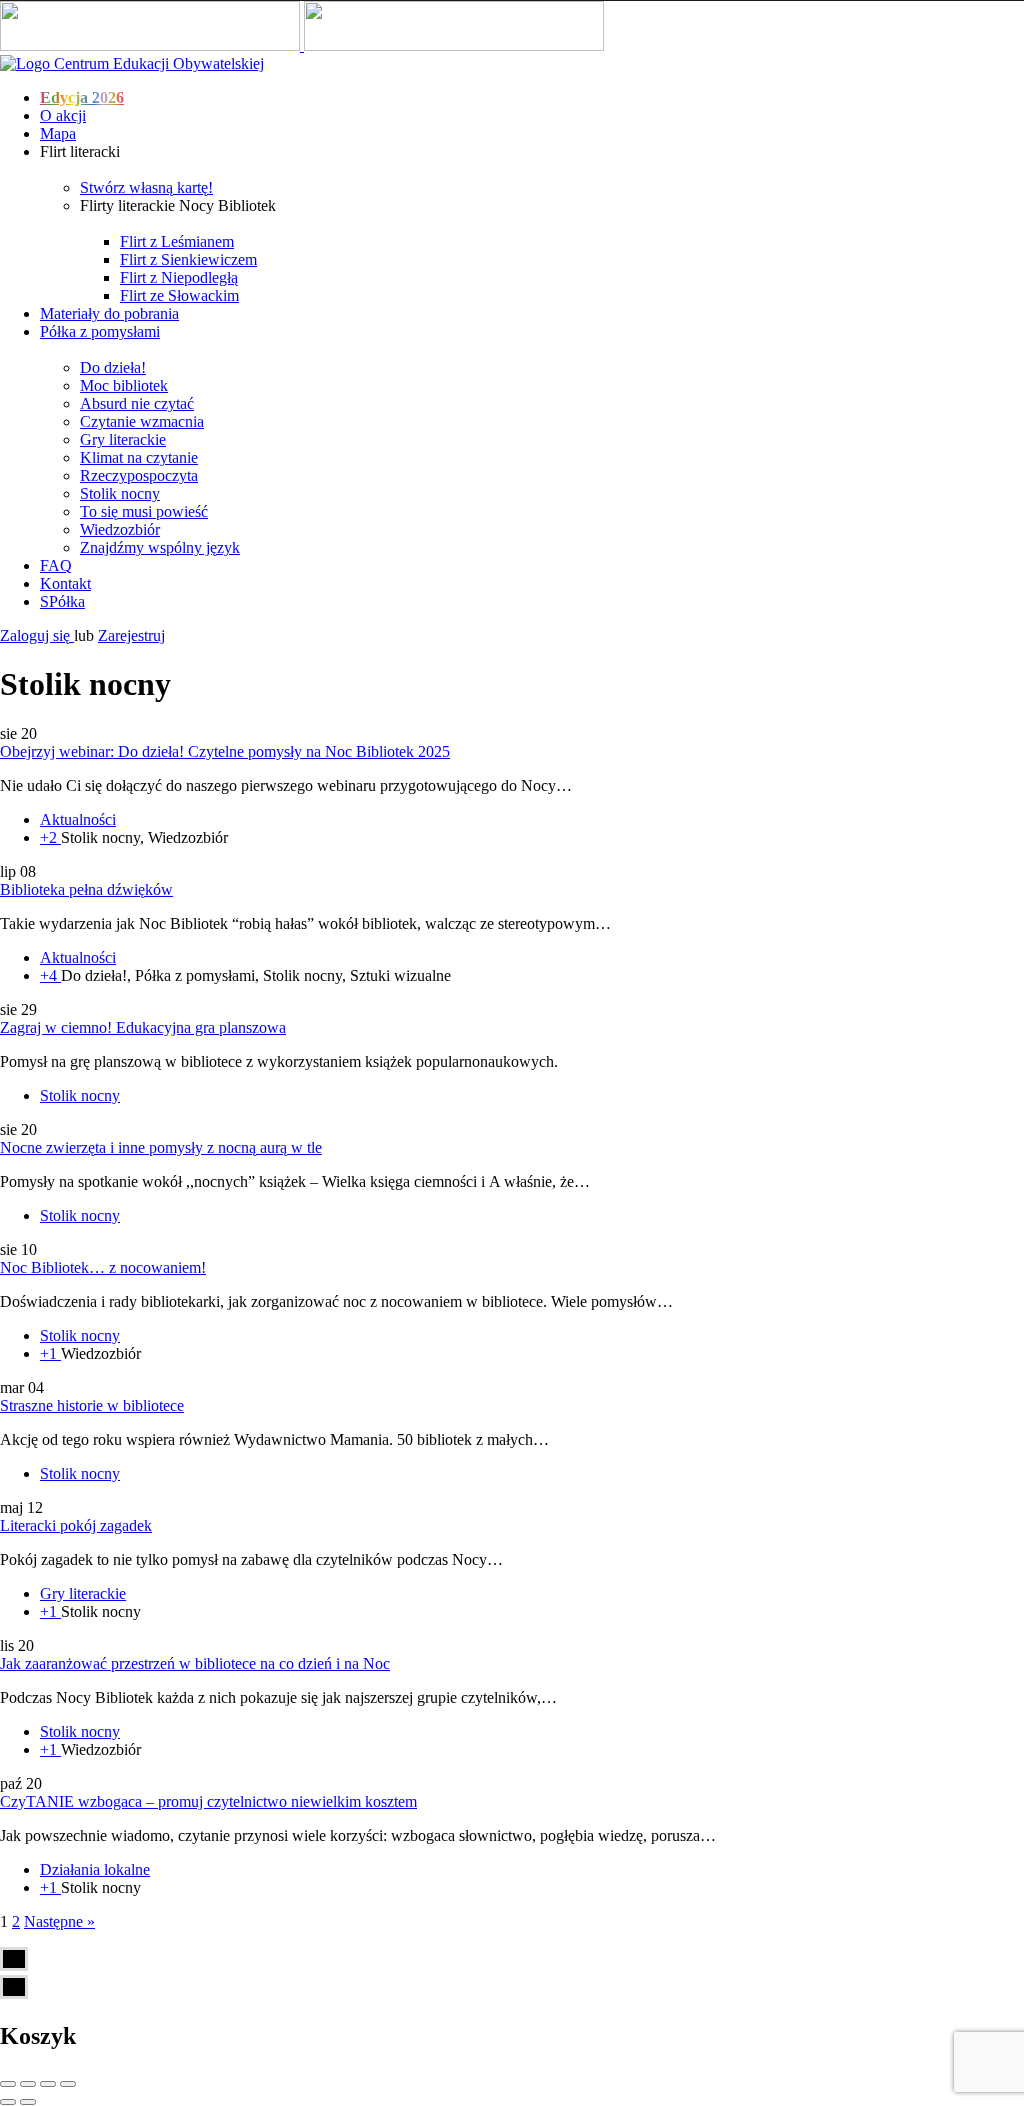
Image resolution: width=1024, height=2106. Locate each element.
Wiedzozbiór (120, 529)
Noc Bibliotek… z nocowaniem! (103, 1267)
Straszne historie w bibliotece (92, 1405)
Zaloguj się (37, 635)
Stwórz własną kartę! (146, 187)
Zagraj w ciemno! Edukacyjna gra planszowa (143, 1027)
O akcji (63, 115)
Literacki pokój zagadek (76, 1525)
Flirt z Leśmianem (177, 241)
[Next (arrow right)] (28, 2102)
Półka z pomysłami (100, 331)
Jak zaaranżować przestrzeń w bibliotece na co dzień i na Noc (195, 1663)
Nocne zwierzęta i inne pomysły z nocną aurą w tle (161, 1147)
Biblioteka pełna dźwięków (86, 889)
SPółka (62, 601)
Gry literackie (123, 439)
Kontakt (65, 583)
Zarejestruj (131, 635)
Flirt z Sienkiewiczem (188, 259)
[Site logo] (152, 45)
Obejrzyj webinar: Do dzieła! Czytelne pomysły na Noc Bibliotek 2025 (225, 751)
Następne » (59, 1921)
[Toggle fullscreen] (48, 2084)
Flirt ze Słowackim (179, 295)
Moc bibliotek (124, 385)
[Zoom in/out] (68, 2084)
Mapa (58, 133)
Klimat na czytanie (139, 457)
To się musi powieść (144, 511)
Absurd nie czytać (137, 403)
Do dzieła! (113, 367)
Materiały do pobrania (109, 313)
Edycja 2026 (82, 97)
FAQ (56, 565)
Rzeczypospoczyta (139, 475)
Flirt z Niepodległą (179, 277)
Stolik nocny (120, 493)
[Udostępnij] (28, 2084)
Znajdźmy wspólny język (160, 547)
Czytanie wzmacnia (142, 421)
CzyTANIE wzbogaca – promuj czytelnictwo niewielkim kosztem (208, 1801)
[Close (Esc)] (8, 2084)
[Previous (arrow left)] (8, 2102)
